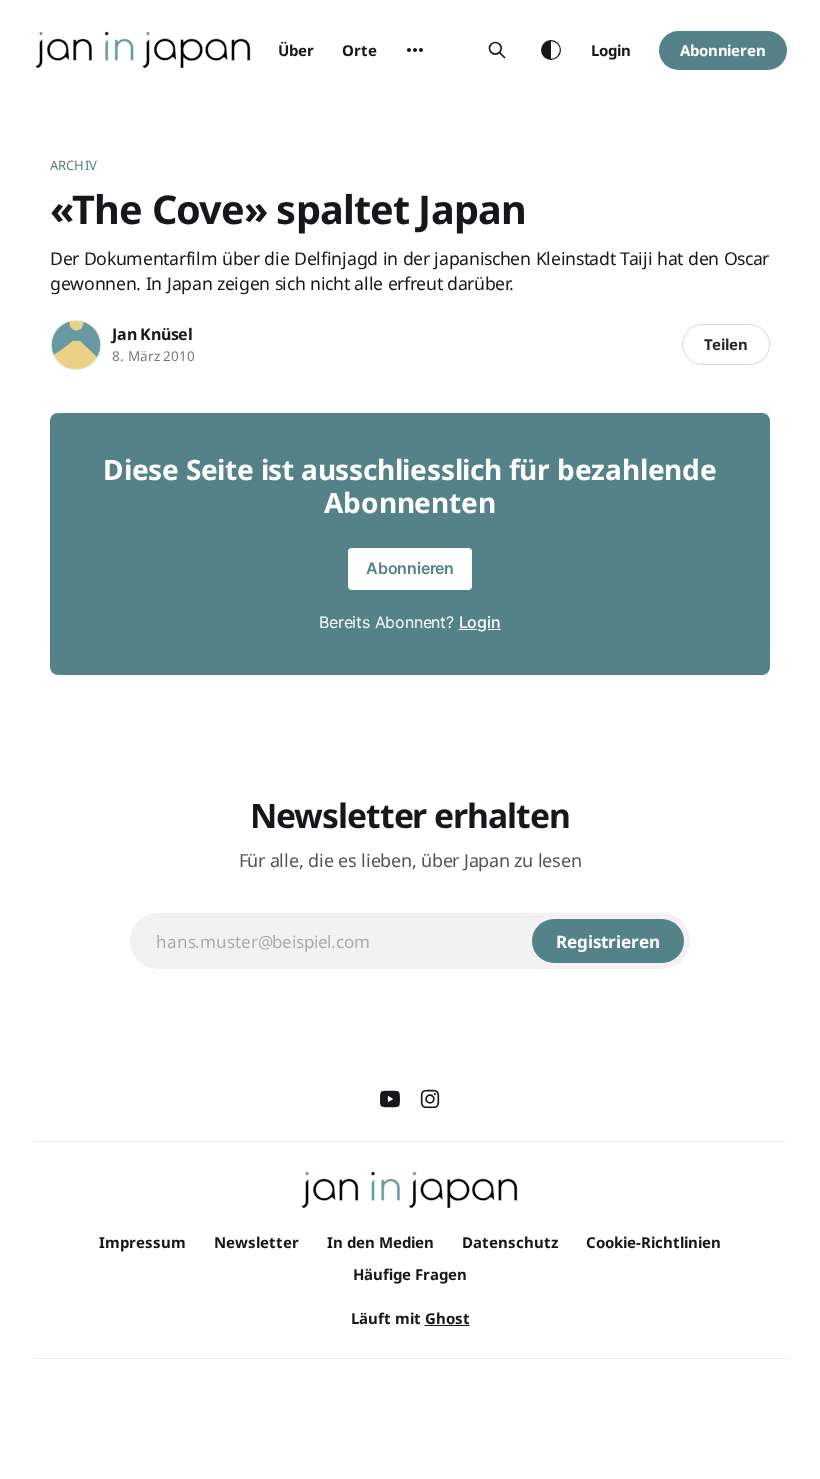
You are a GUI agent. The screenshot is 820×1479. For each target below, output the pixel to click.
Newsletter (256, 1242)
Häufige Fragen (410, 1274)
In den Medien (380, 1242)
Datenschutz (510, 1242)
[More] (415, 50)
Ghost (447, 1318)
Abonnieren (723, 50)
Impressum (142, 1242)
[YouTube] (390, 1099)
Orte (359, 50)
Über (296, 50)
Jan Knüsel (152, 334)
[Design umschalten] (551, 50)
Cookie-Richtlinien (653, 1242)
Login (611, 50)
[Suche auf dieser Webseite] (497, 50)
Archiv (73, 165)
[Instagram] (430, 1099)
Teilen (726, 344)
